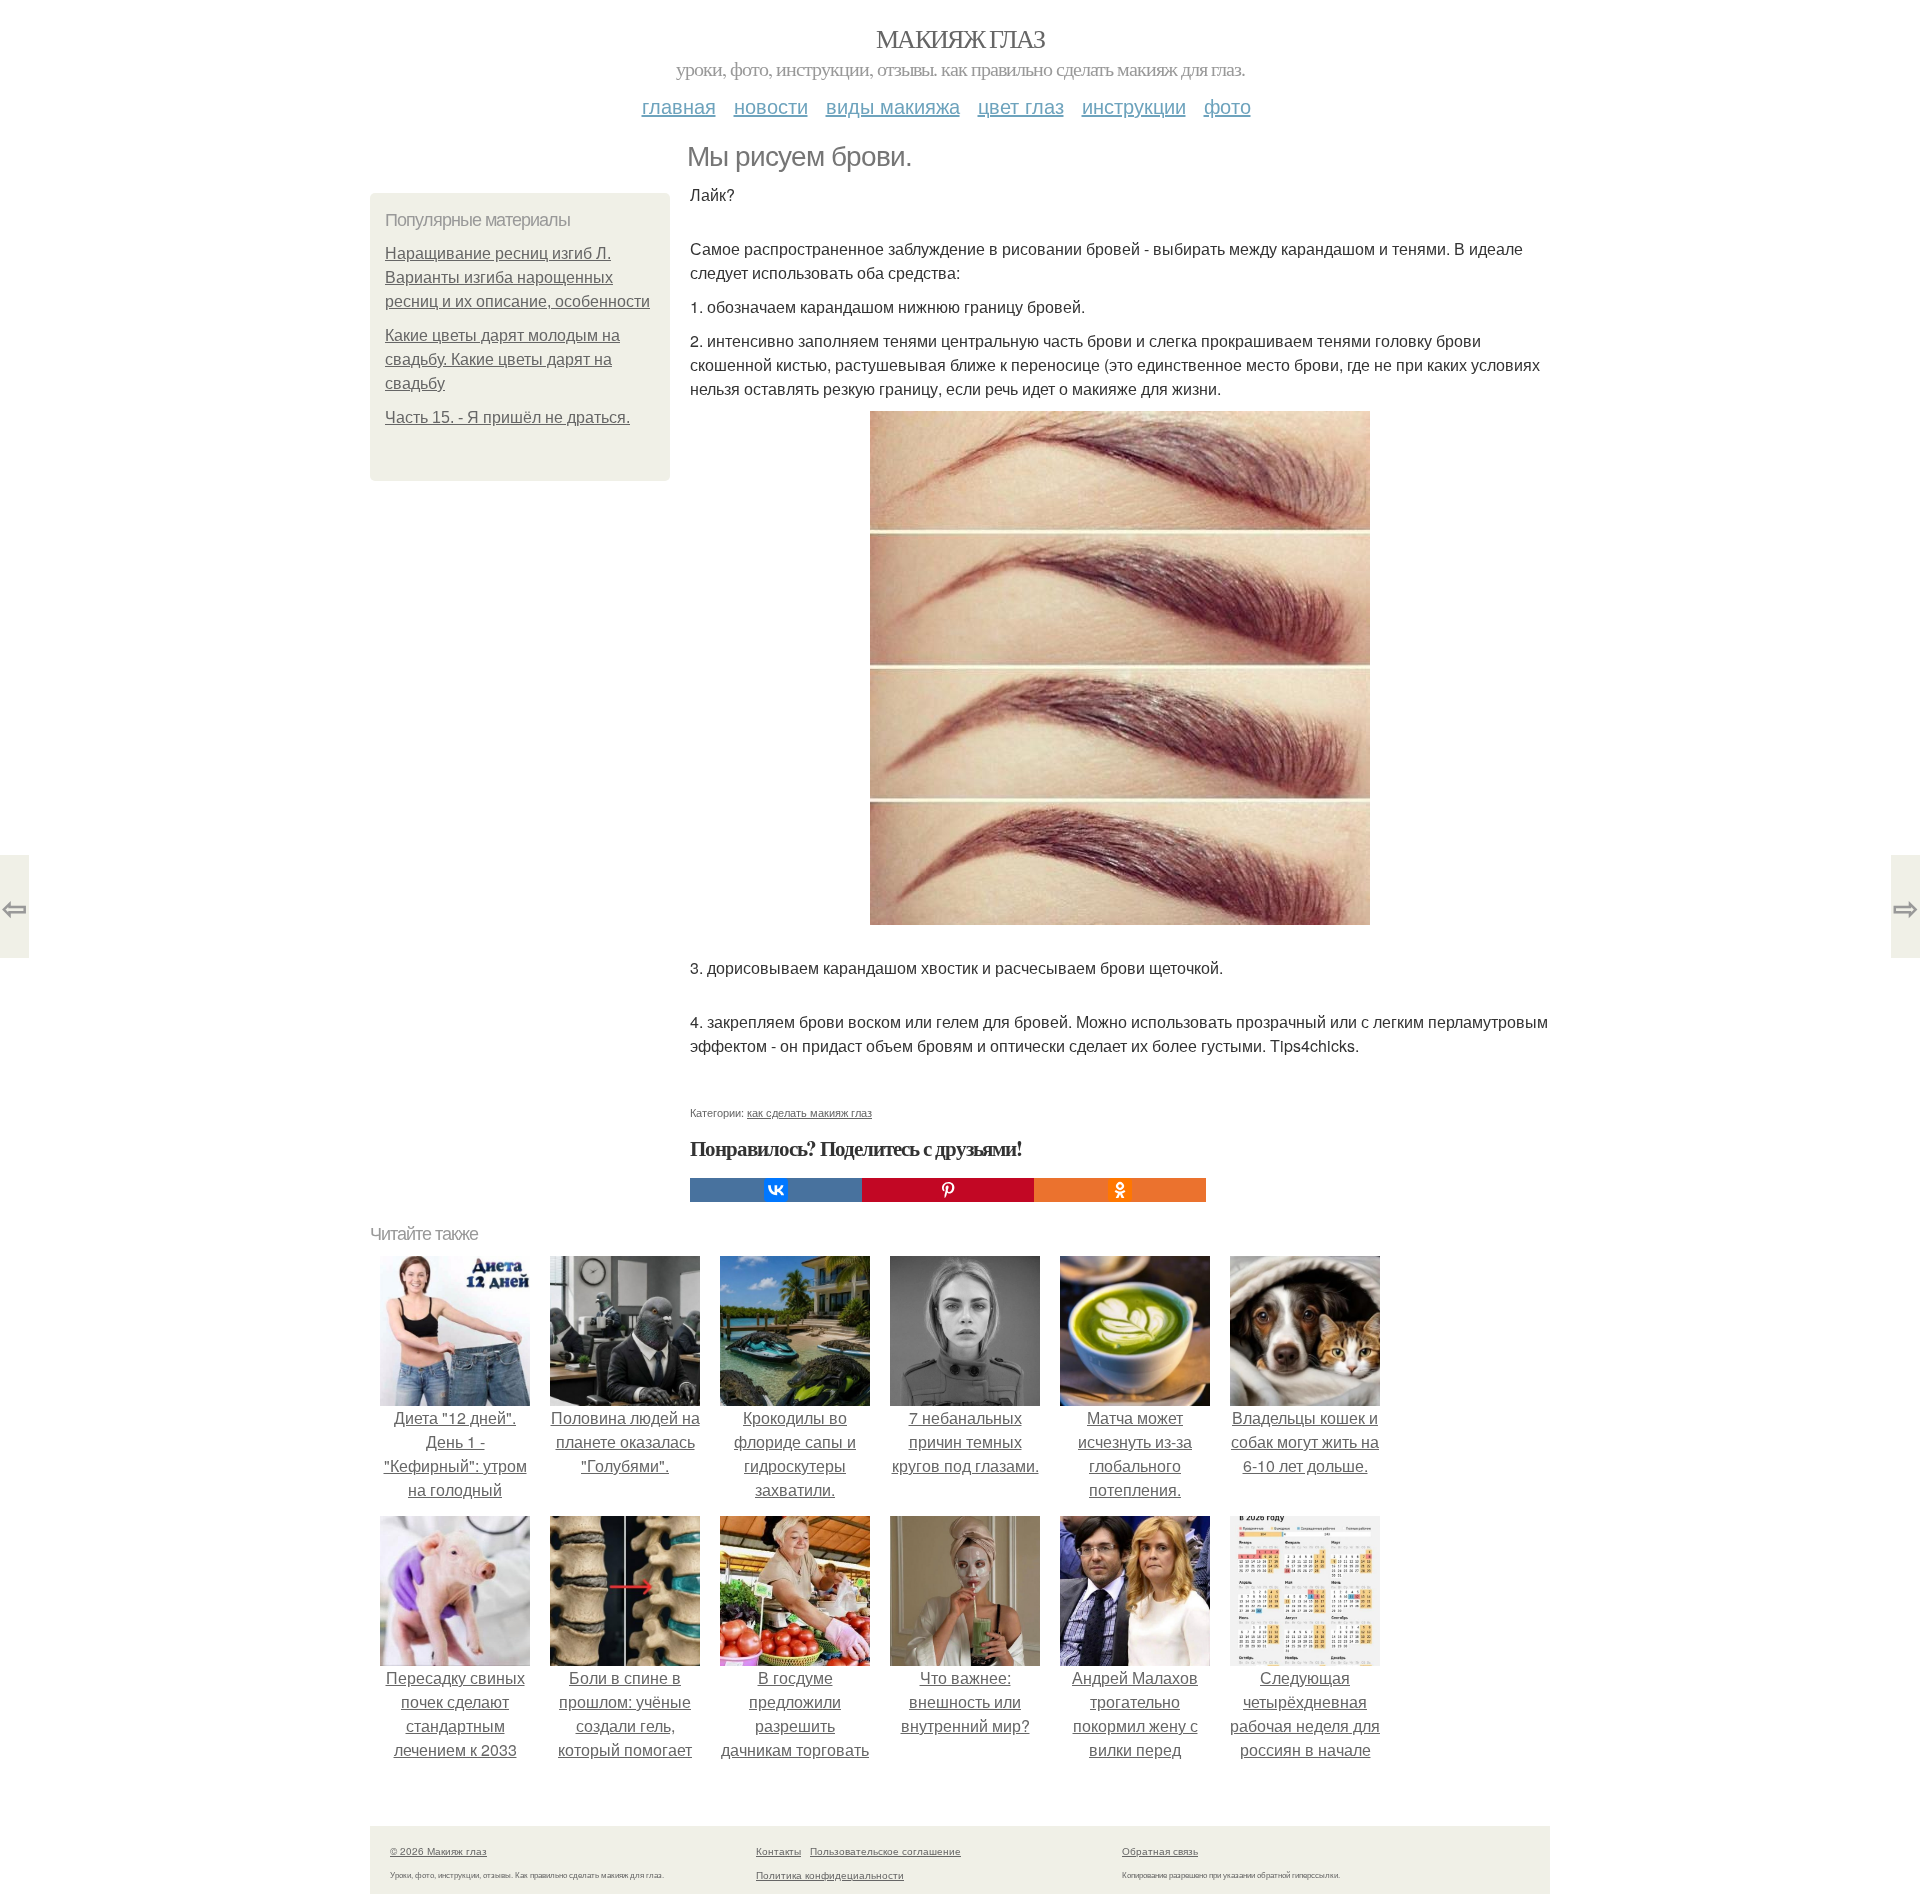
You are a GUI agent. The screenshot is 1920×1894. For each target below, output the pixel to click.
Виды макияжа (893, 105)
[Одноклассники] (1120, 1190)
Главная (679, 105)
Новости (771, 105)
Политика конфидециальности (830, 1875)
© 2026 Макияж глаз (438, 1851)
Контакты (778, 1851)
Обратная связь (1160, 1851)
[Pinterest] (948, 1190)
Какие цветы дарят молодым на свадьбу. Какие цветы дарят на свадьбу (502, 359)
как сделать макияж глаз (809, 1112)
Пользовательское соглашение (885, 1851)
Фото (1227, 105)
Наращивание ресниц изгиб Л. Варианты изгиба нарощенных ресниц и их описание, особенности (517, 277)
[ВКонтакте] (776, 1190)
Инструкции (1134, 105)
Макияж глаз (960, 38)
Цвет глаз (1021, 105)
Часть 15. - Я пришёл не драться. (507, 417)
